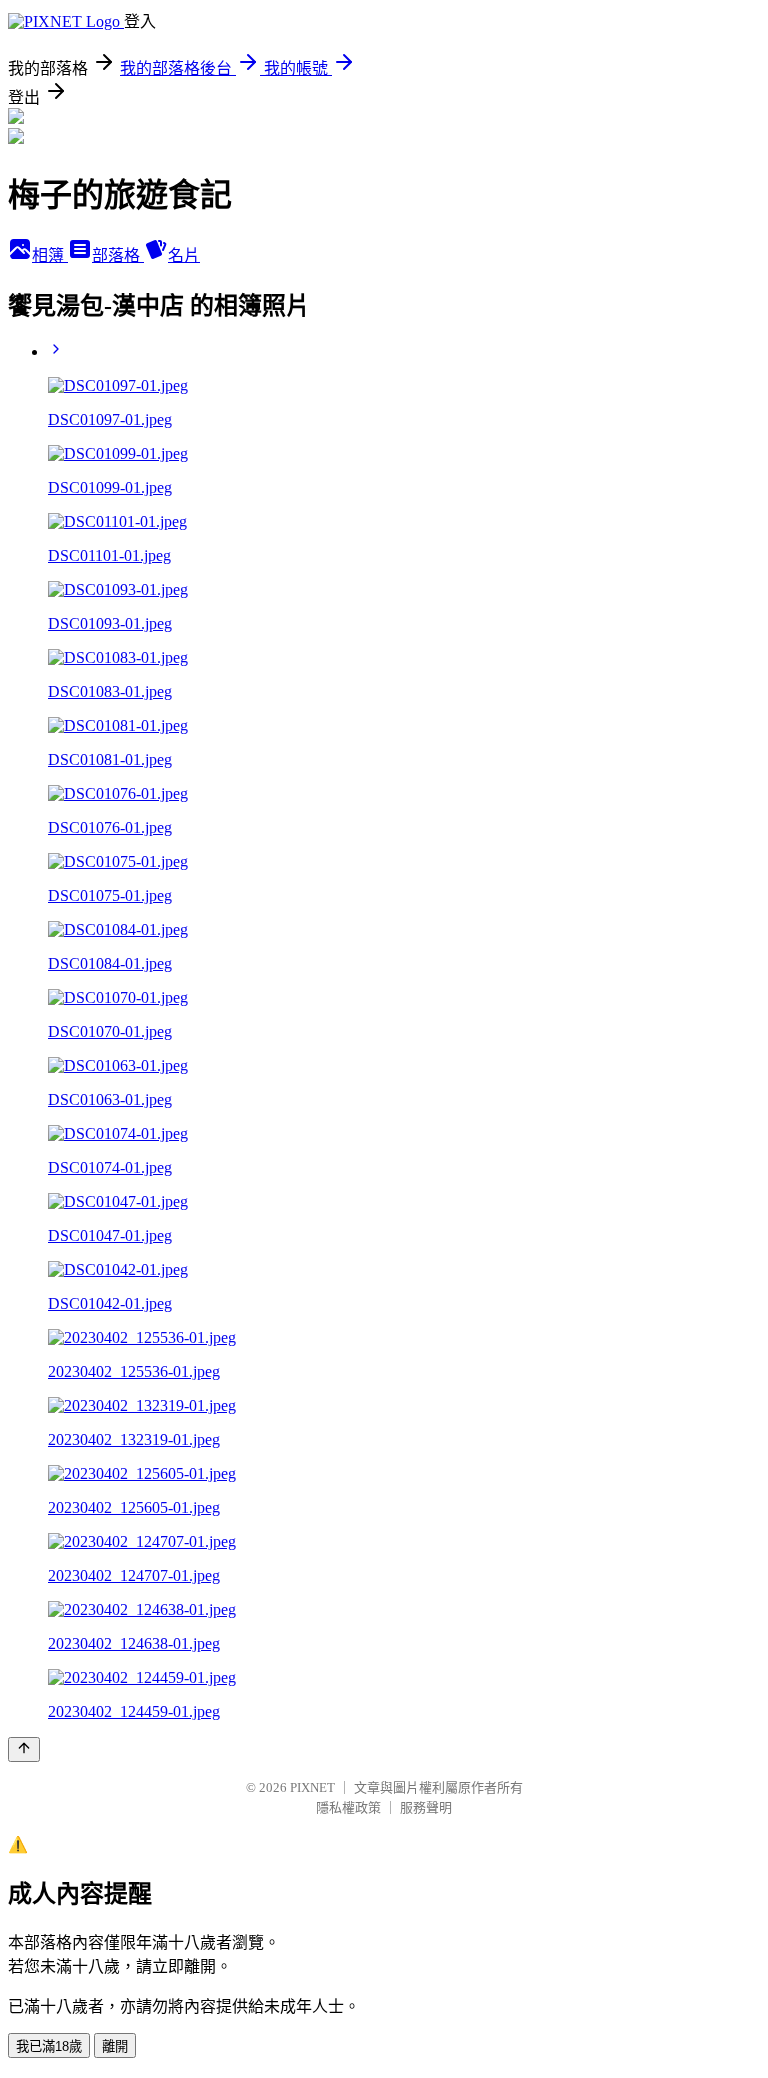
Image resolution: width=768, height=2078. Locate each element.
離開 (115, 2046)
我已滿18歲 (49, 2046)
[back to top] (24, 1749)
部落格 (118, 255)
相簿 (50, 255)
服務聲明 (426, 1807)
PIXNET (312, 1787)
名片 (184, 255)
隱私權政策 (348, 1807)
